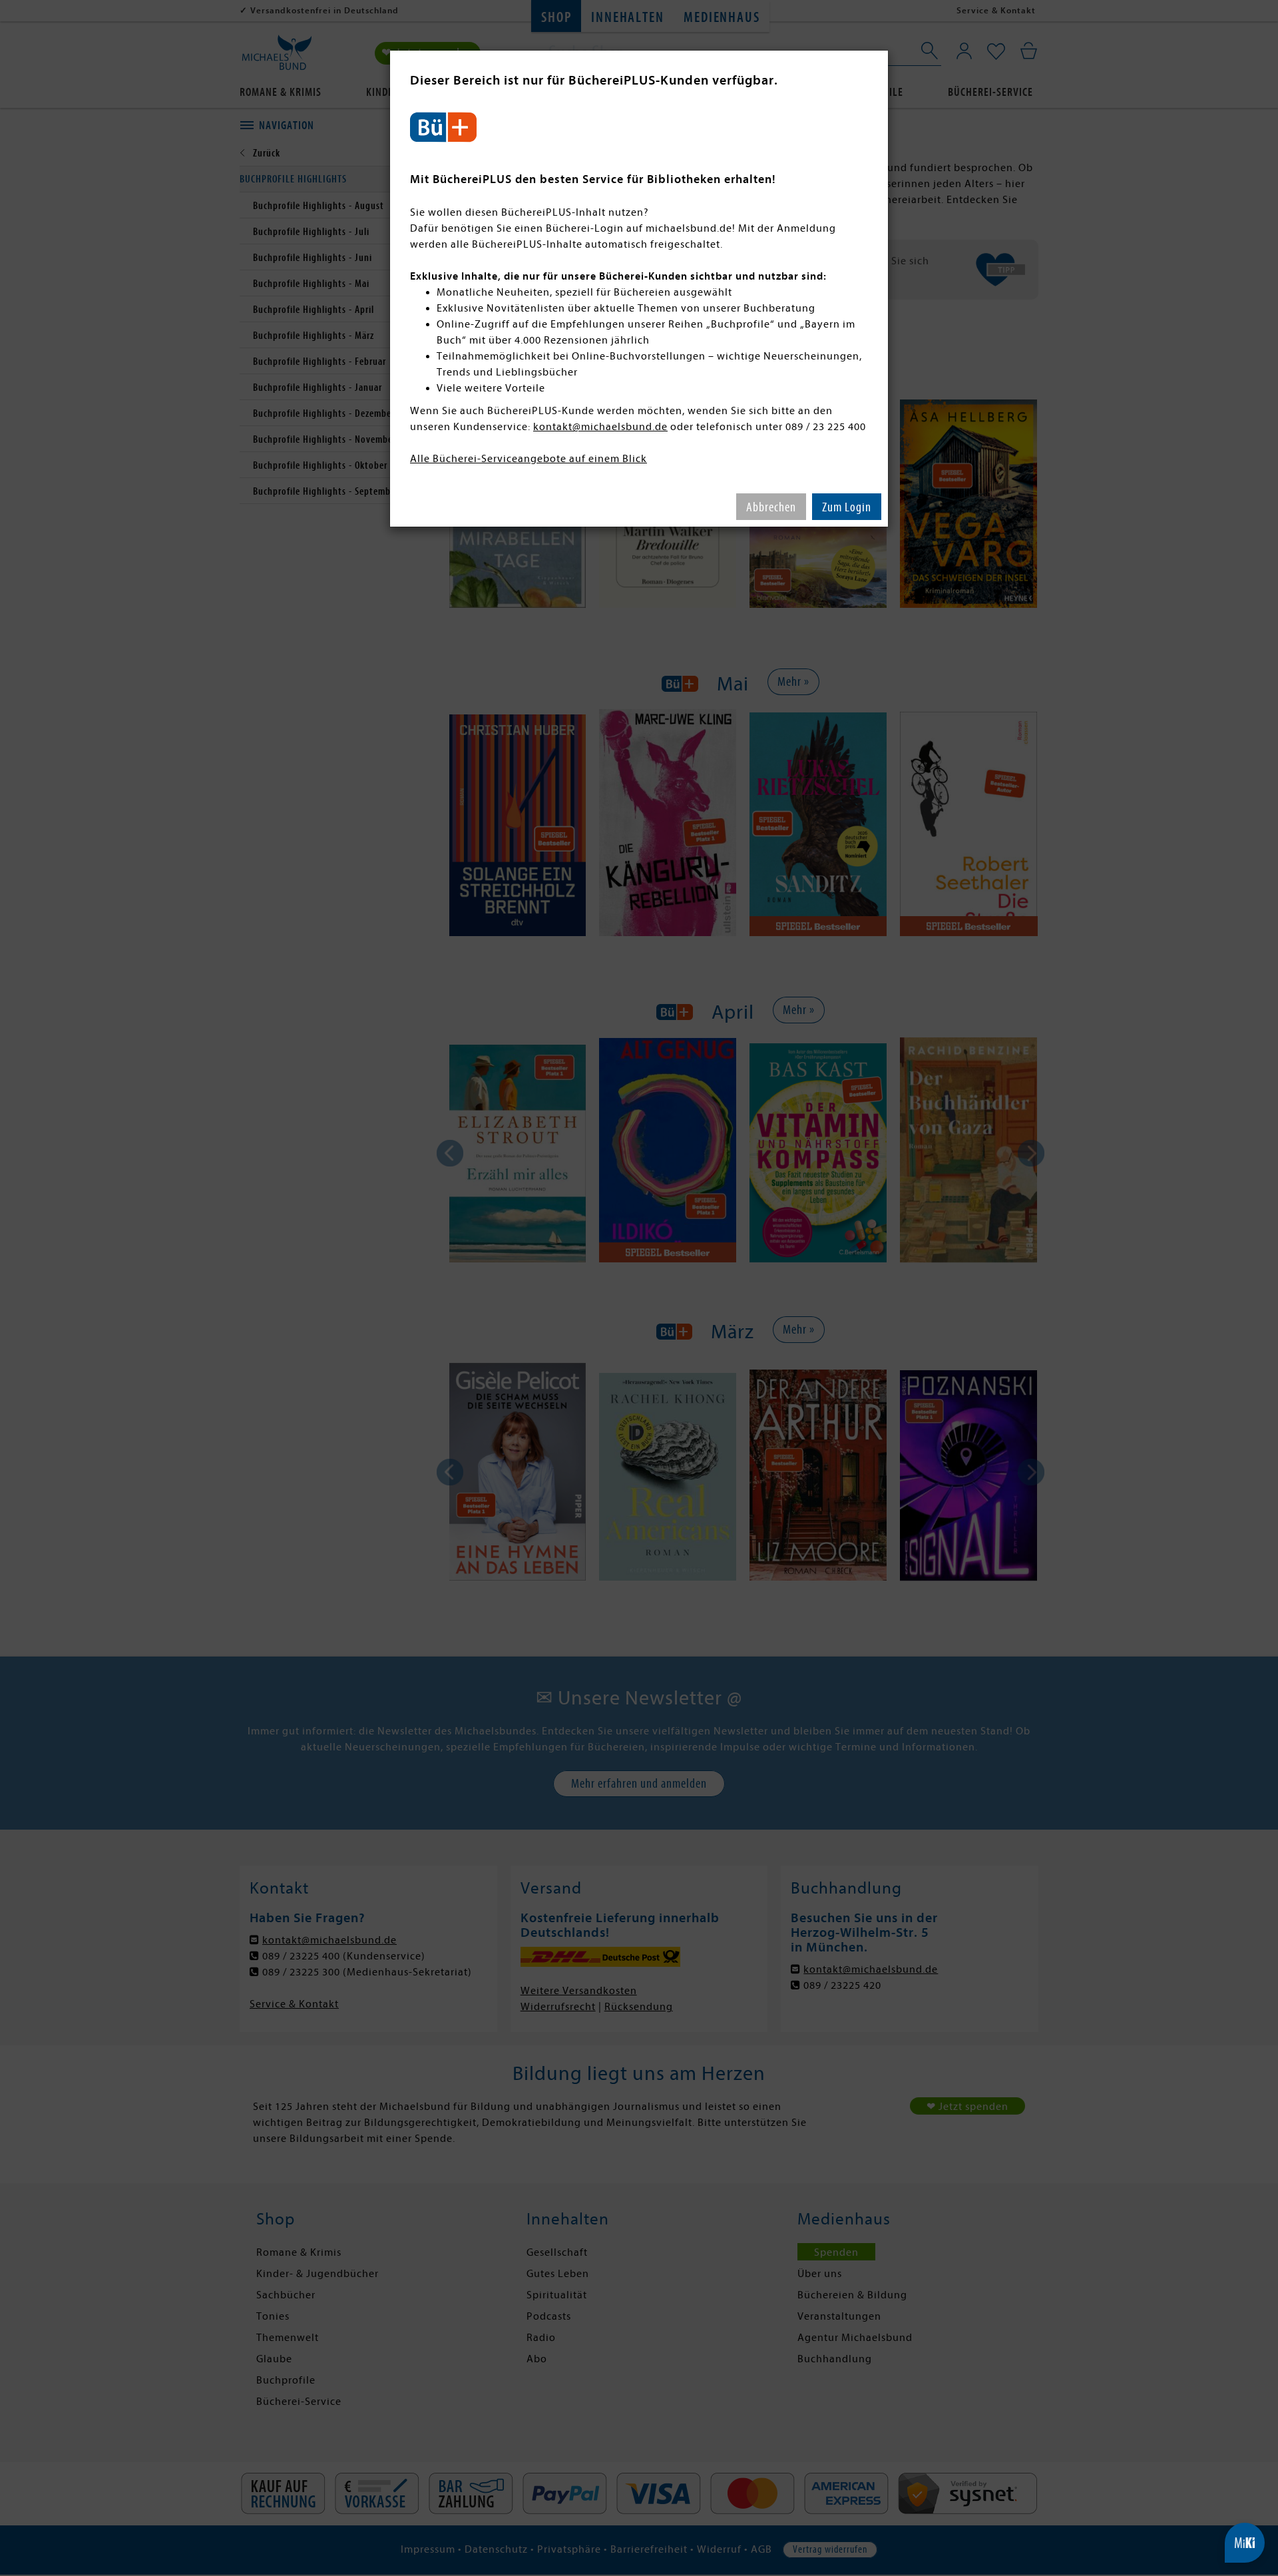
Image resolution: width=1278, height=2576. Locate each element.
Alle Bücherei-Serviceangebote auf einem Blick (529, 459)
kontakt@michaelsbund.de (600, 427)
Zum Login (847, 507)
